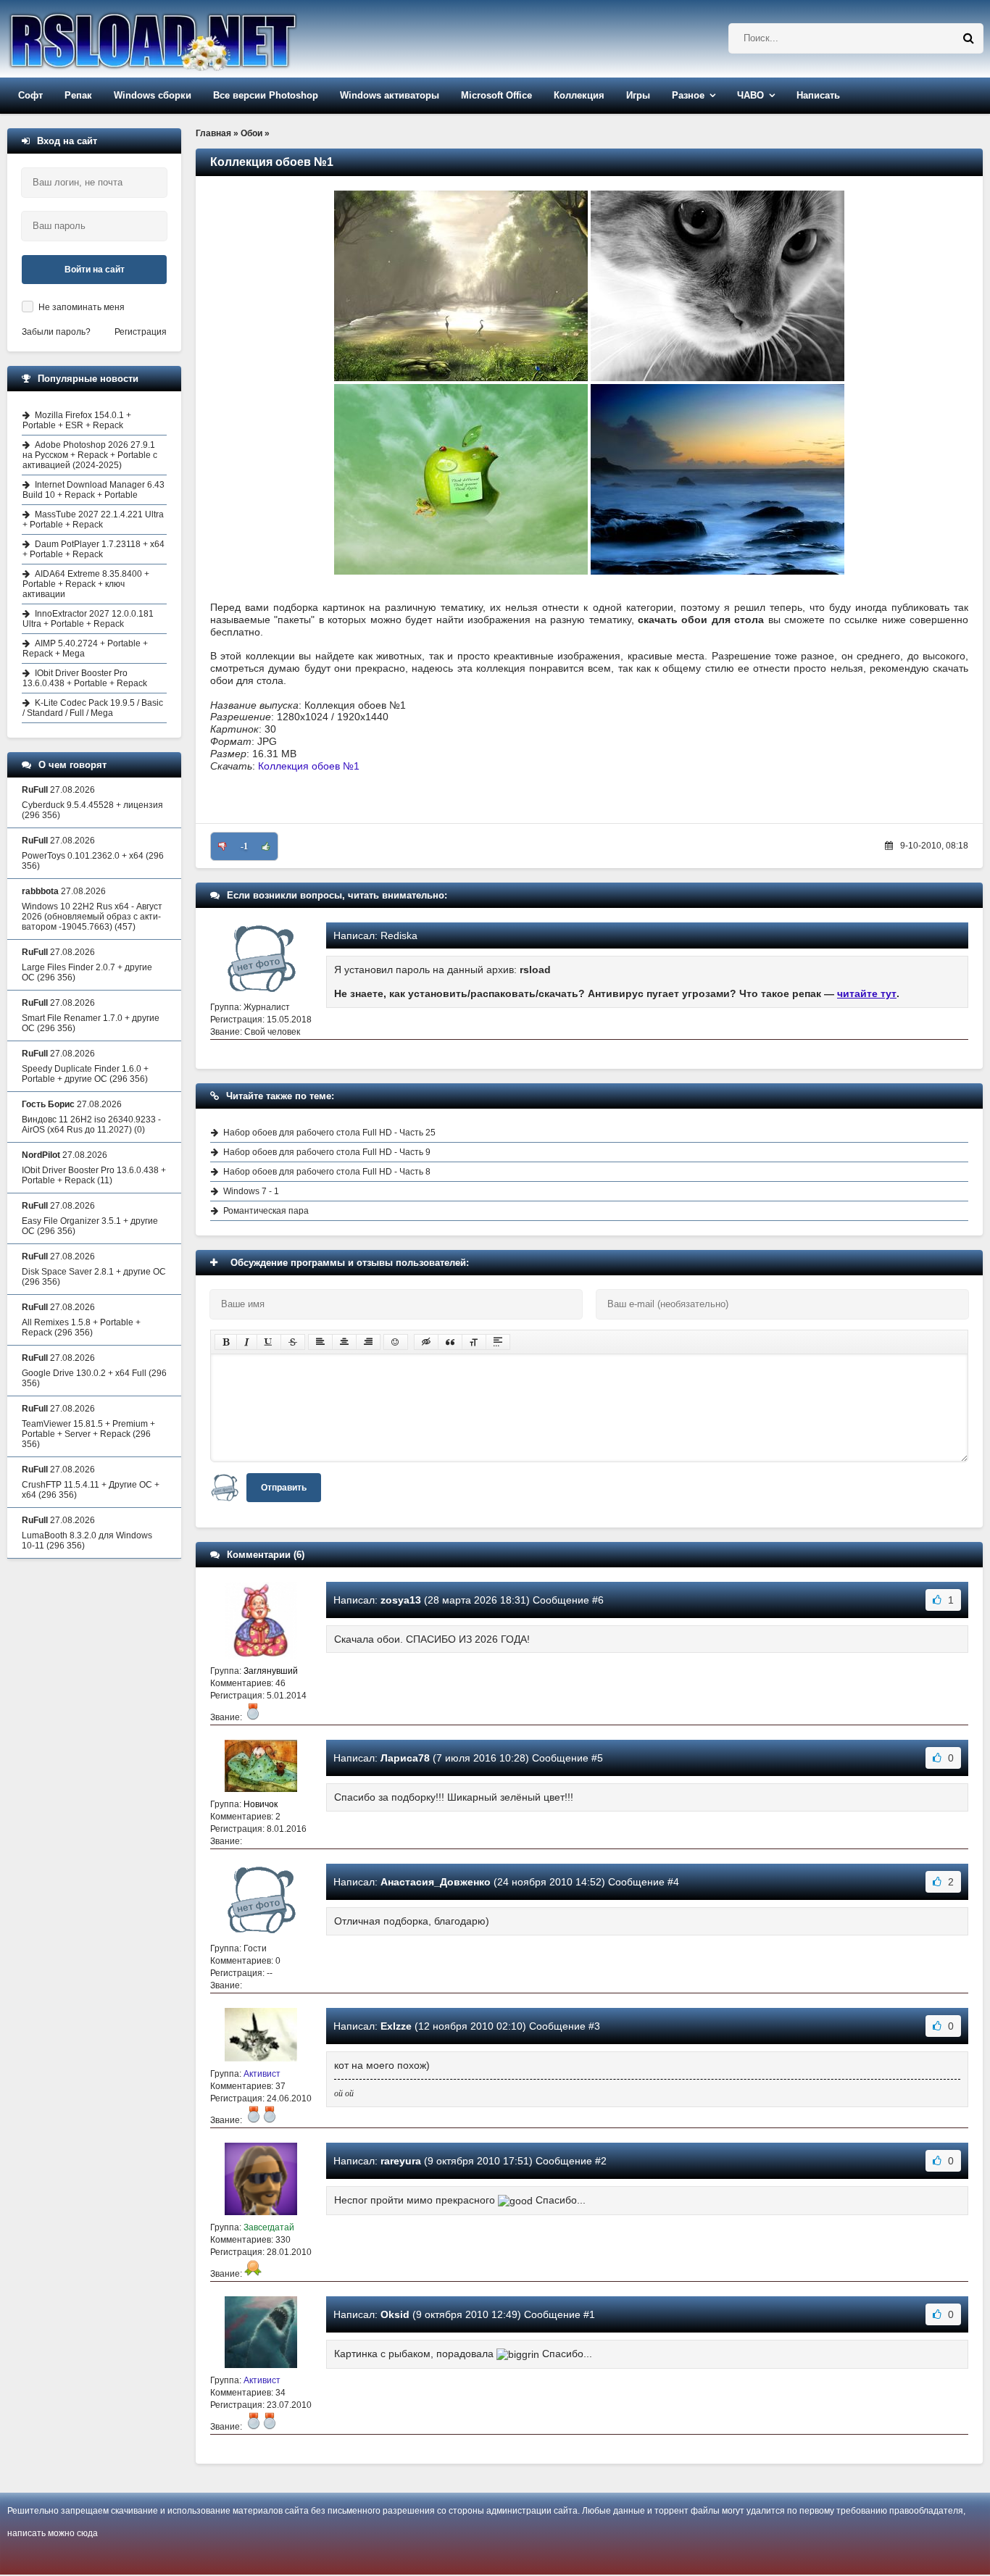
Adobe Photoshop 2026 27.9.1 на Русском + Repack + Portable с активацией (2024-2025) (90, 455)
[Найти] (968, 38)
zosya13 (401, 1600)
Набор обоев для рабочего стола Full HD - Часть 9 (327, 1152)
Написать (818, 95)
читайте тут (867, 993)
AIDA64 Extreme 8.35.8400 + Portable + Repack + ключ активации (86, 584)
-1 (244, 846)
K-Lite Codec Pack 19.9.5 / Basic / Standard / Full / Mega (93, 708)
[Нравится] (266, 846)
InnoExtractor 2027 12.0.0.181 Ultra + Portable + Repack (88, 619)
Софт (30, 95)
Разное (688, 95)
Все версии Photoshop (266, 95)
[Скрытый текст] (426, 1342)
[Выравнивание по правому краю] (368, 1342)
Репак (78, 95)
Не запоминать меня (82, 307)
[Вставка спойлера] (498, 1342)
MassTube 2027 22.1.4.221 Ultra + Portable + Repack (93, 520)
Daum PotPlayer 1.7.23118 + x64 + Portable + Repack (93, 549)
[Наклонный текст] (247, 1342)
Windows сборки (153, 95)
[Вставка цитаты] (450, 1342)
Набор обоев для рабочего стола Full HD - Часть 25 (329, 1133)
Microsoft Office (496, 95)
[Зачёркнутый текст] (293, 1342)
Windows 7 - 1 (251, 1191)
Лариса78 (405, 1758)
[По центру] (344, 1342)
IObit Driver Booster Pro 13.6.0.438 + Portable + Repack (85, 678)
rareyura (401, 2161)
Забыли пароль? (56, 332)
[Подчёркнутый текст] (269, 1342)
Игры (638, 95)
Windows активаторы (390, 95)
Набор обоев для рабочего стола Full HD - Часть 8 (327, 1172)
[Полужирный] (226, 1342)
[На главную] (190, 39)
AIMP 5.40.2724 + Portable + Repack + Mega (85, 649)
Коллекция (579, 95)
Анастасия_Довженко (436, 1882)
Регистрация (141, 332)
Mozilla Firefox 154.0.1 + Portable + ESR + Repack (77, 420)
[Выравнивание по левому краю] (320, 1342)
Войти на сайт (95, 270)
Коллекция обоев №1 (309, 766)
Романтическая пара (266, 1211)
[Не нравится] (222, 846)
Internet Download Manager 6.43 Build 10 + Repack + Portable (93, 490)
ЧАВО (750, 95)
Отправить (284, 1488)
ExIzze (396, 2026)
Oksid (395, 2314)
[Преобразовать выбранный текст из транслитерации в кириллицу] (474, 1342)
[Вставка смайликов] (396, 1342)
